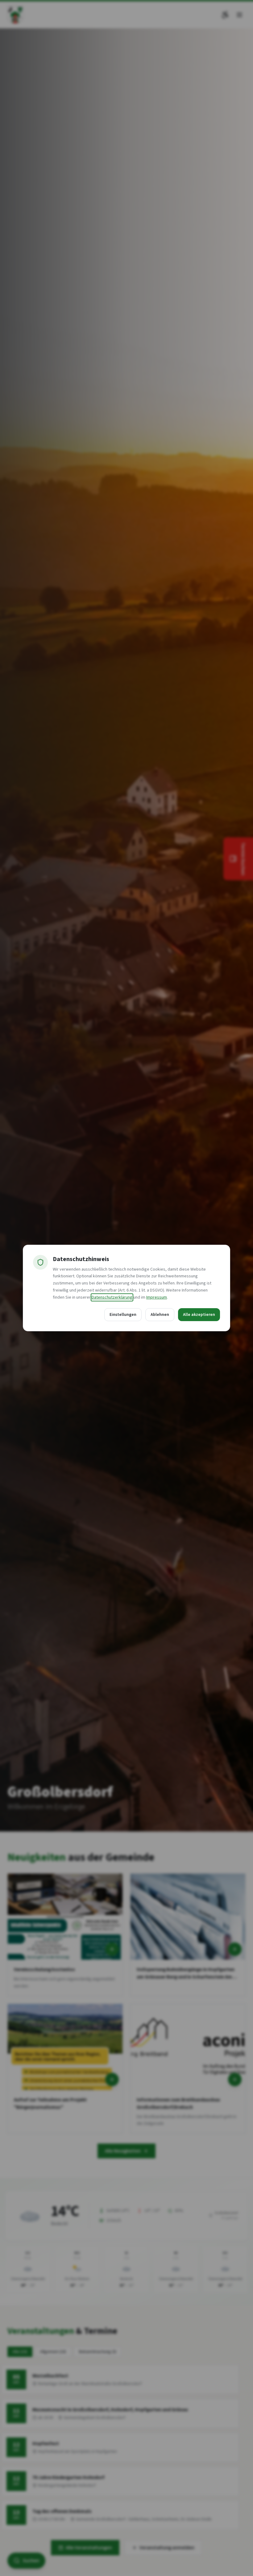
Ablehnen (160, 1315)
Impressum (157, 1297)
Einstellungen (123, 1315)
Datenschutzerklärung (112, 1297)
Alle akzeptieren (199, 1315)
